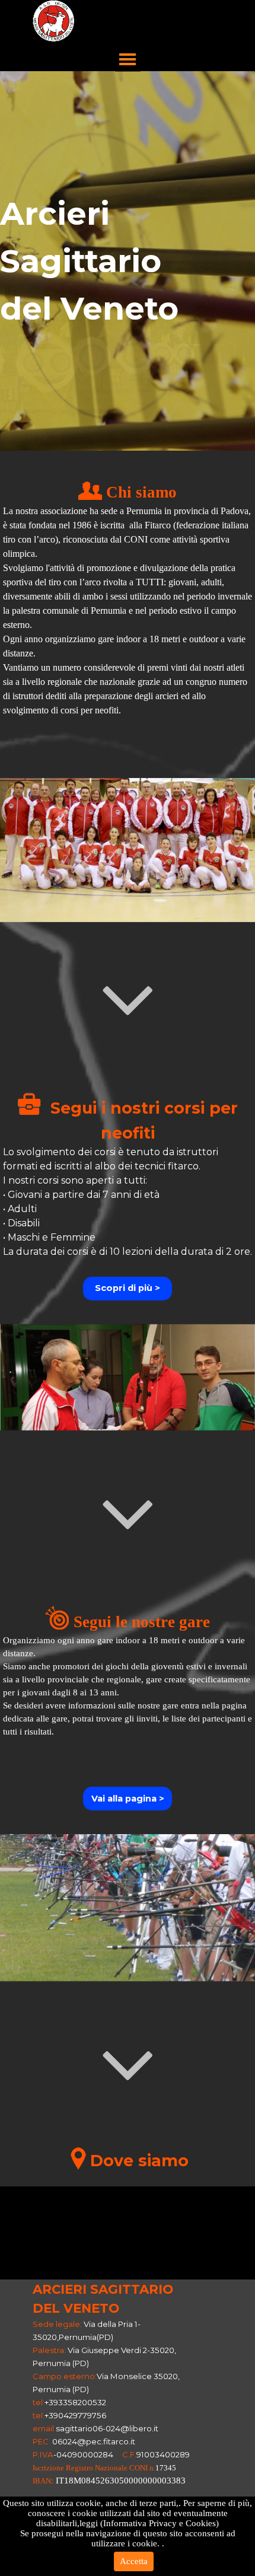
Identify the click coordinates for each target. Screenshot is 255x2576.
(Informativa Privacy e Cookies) (160, 2523)
